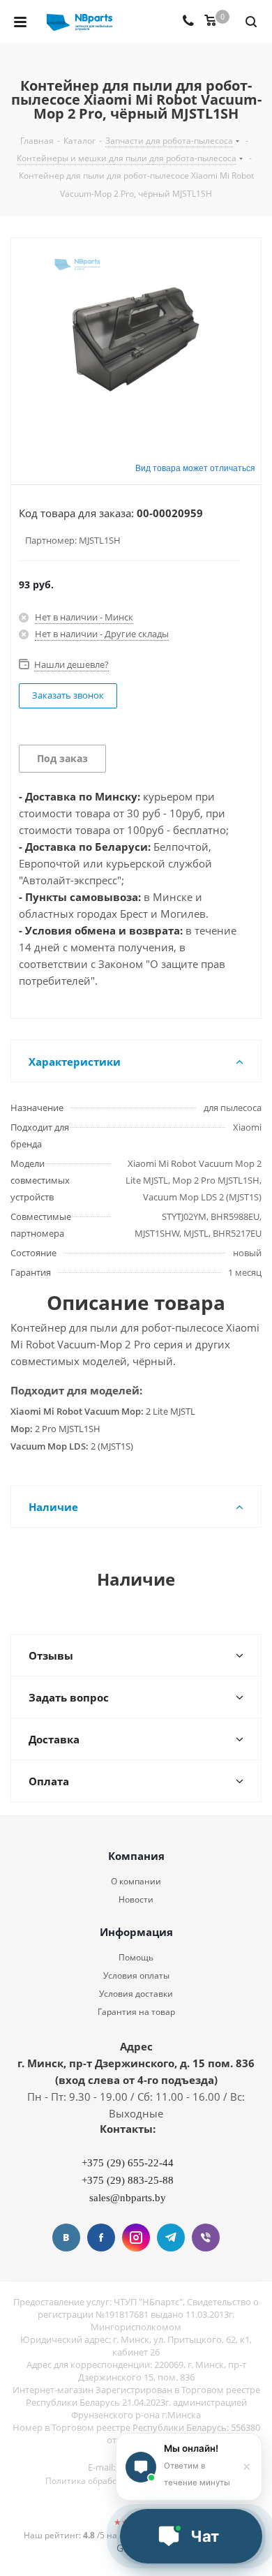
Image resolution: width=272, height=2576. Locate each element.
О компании (136, 1881)
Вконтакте (66, 2238)
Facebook (101, 2238)
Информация (136, 1932)
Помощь (136, 1957)
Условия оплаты (136, 1975)
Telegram (171, 2238)
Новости (136, 1899)
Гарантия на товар (136, 2012)
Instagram (136, 2238)
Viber (206, 2238)
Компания (136, 1856)
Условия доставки (136, 1994)
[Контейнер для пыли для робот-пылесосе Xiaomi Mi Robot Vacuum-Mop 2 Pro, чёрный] (136, 339)
